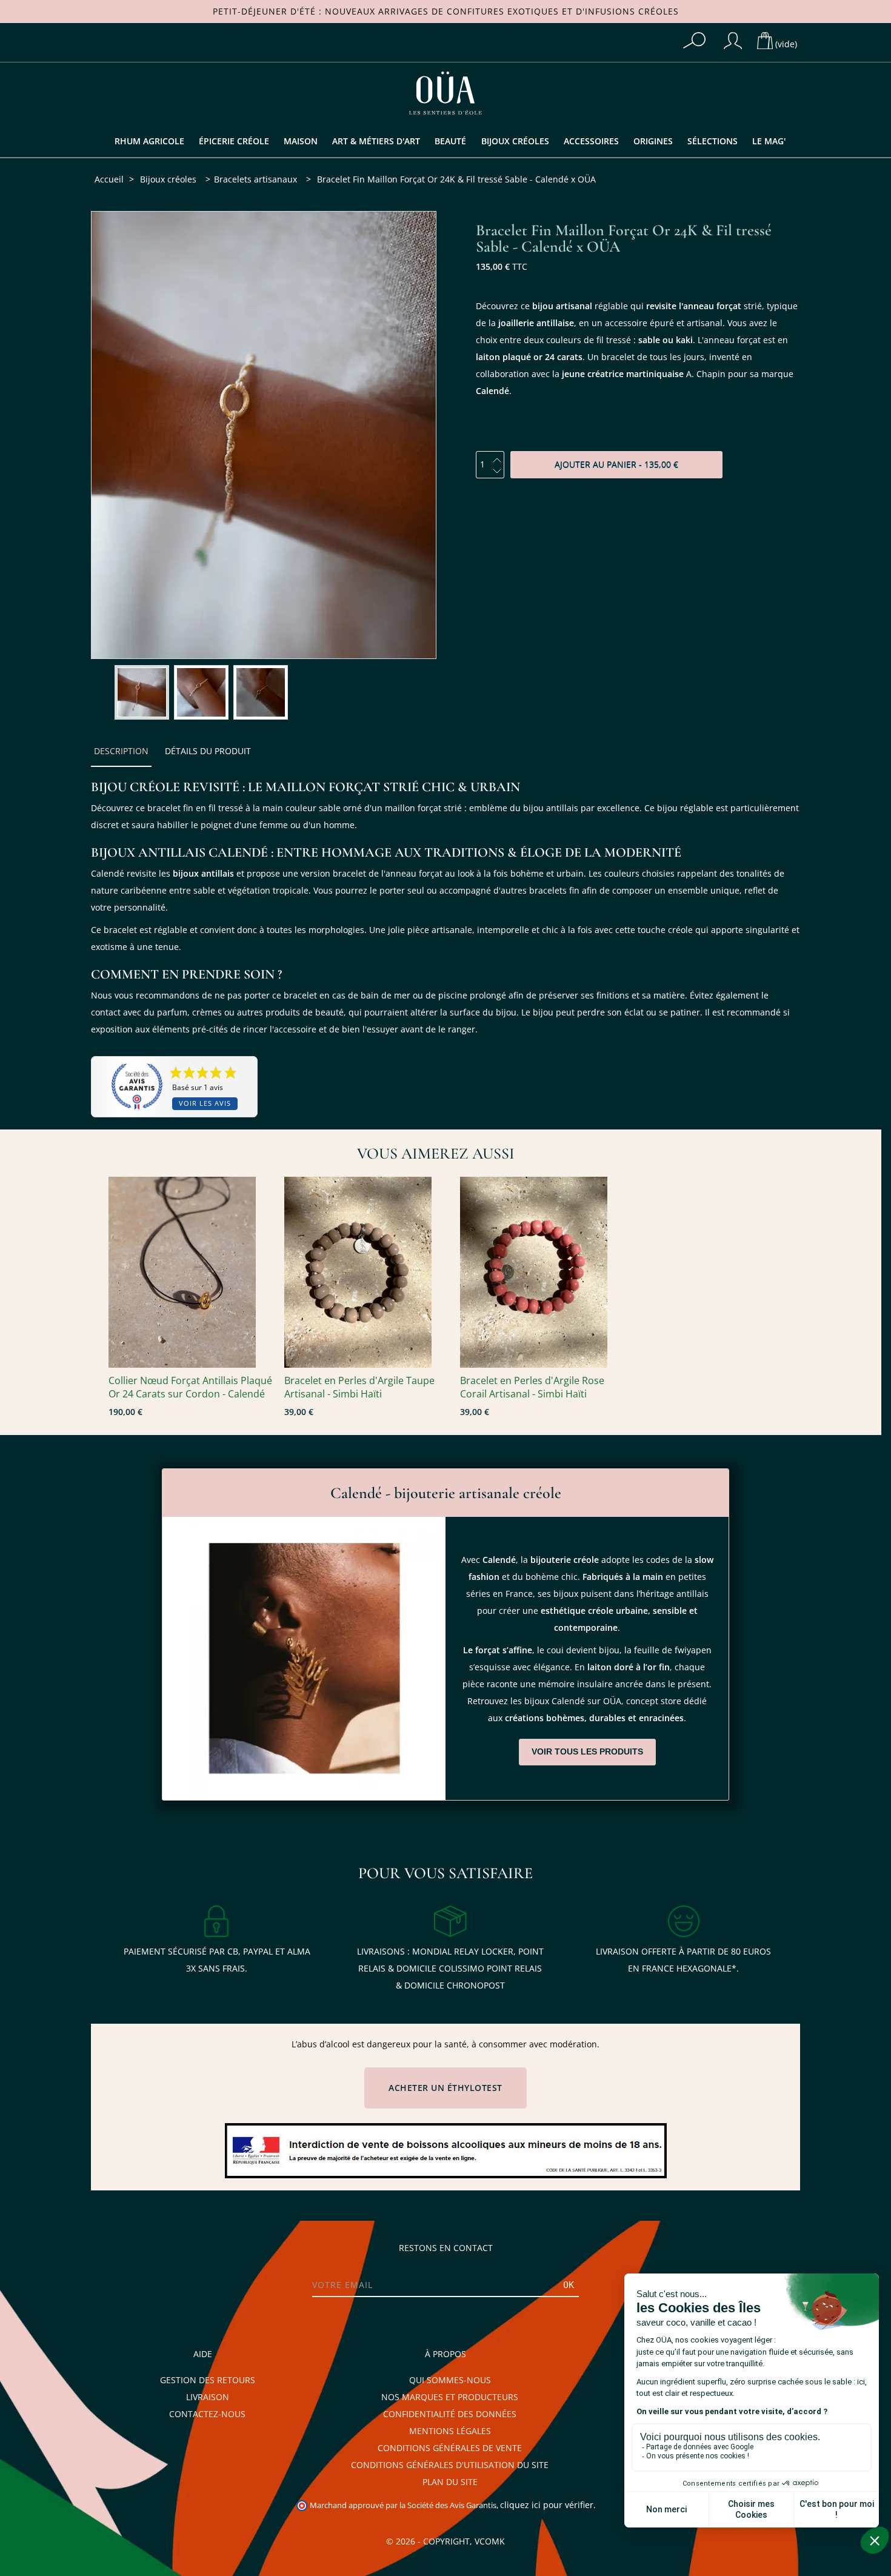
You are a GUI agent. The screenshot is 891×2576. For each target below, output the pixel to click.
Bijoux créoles (515, 141)
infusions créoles (632, 12)
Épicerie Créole (234, 141)
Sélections (712, 141)
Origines (653, 141)
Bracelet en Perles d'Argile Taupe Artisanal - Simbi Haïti (359, 1387)
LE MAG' (769, 141)
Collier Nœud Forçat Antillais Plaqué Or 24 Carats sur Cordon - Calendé (190, 1387)
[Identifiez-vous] (733, 41)
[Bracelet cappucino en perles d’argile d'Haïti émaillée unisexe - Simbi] (366, 1272)
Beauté (450, 141)
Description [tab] (121, 751)
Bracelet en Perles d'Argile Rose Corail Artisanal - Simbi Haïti (532, 1387)
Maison (301, 141)
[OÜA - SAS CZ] (446, 92)
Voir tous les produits (587, 1751)
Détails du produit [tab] (208, 751)
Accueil (109, 179)
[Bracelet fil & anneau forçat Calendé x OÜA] (142, 692)
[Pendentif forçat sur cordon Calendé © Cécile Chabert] (190, 1272)
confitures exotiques (503, 12)
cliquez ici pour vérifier (547, 2505)
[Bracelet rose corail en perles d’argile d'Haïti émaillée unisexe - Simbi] (542, 1272)
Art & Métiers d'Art (376, 141)
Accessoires (591, 141)
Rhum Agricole (149, 141)
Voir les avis (205, 1104)
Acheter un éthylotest (446, 2088)
